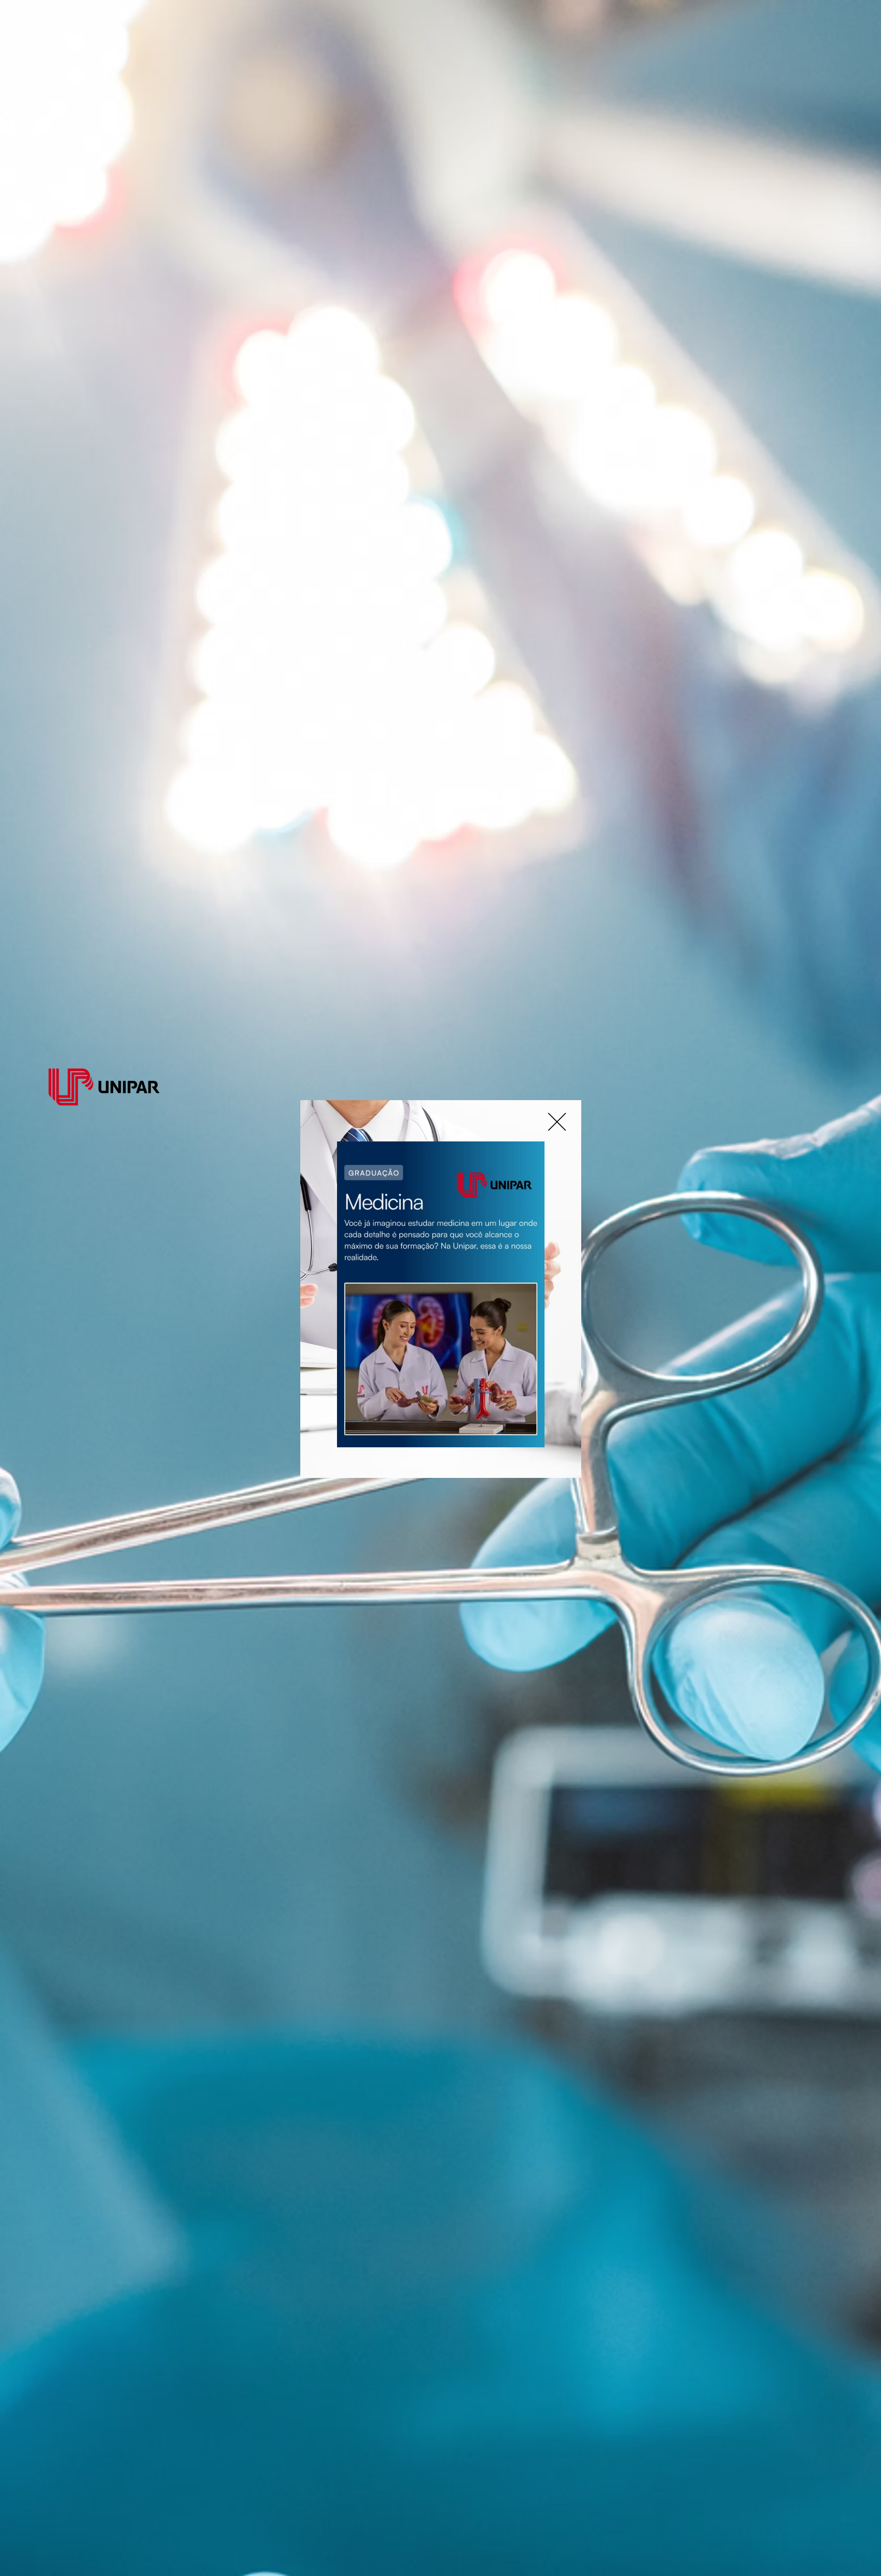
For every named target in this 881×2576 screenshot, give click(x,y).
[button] (557, 1122)
